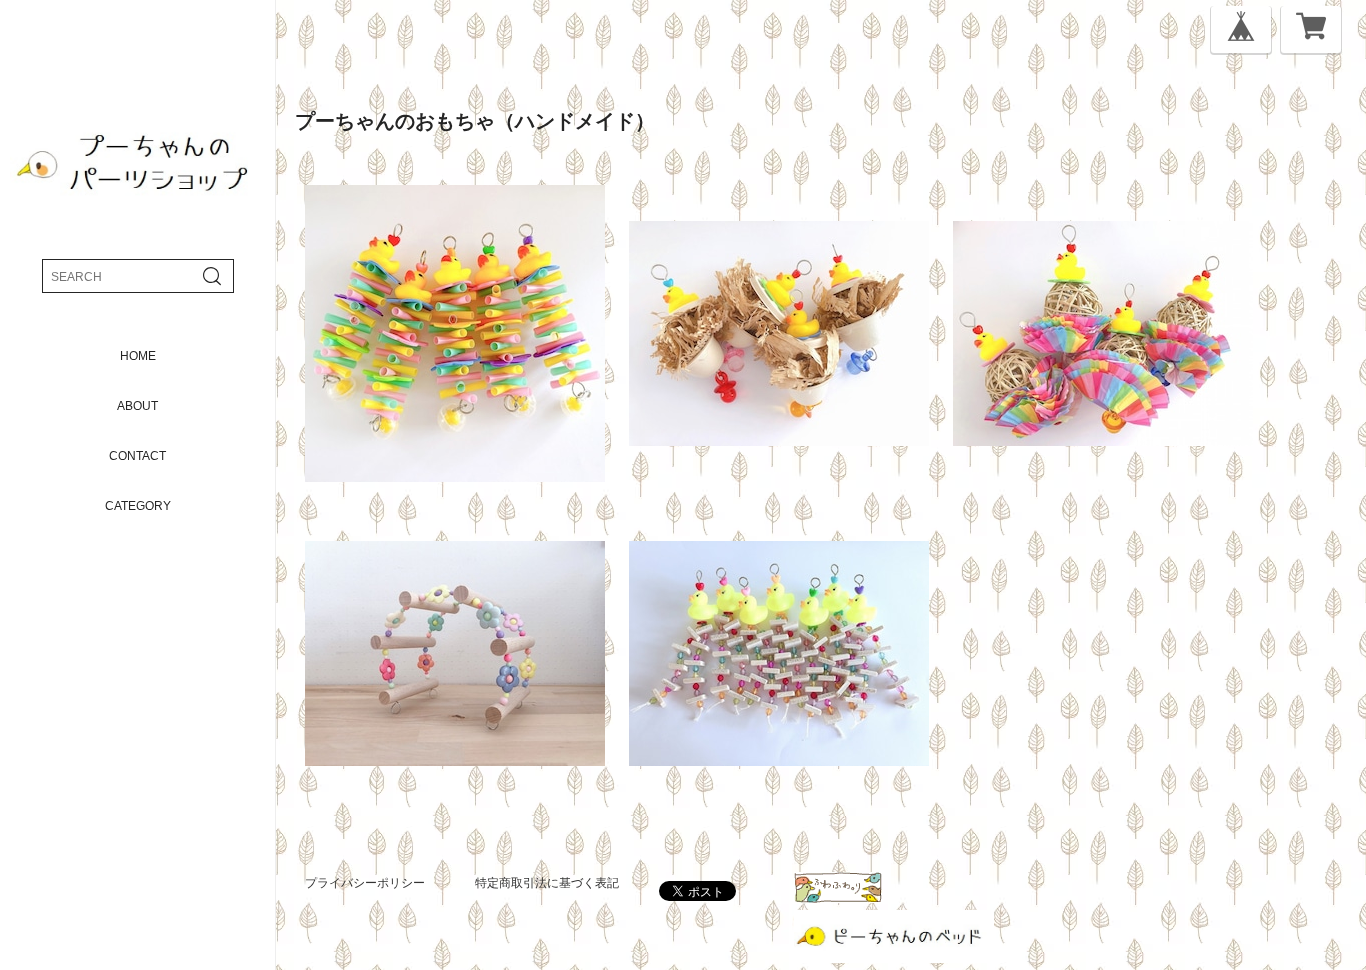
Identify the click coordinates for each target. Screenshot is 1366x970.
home (138, 356)
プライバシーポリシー (365, 883)
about (137, 406)
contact (137, 456)
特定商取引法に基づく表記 (547, 883)
